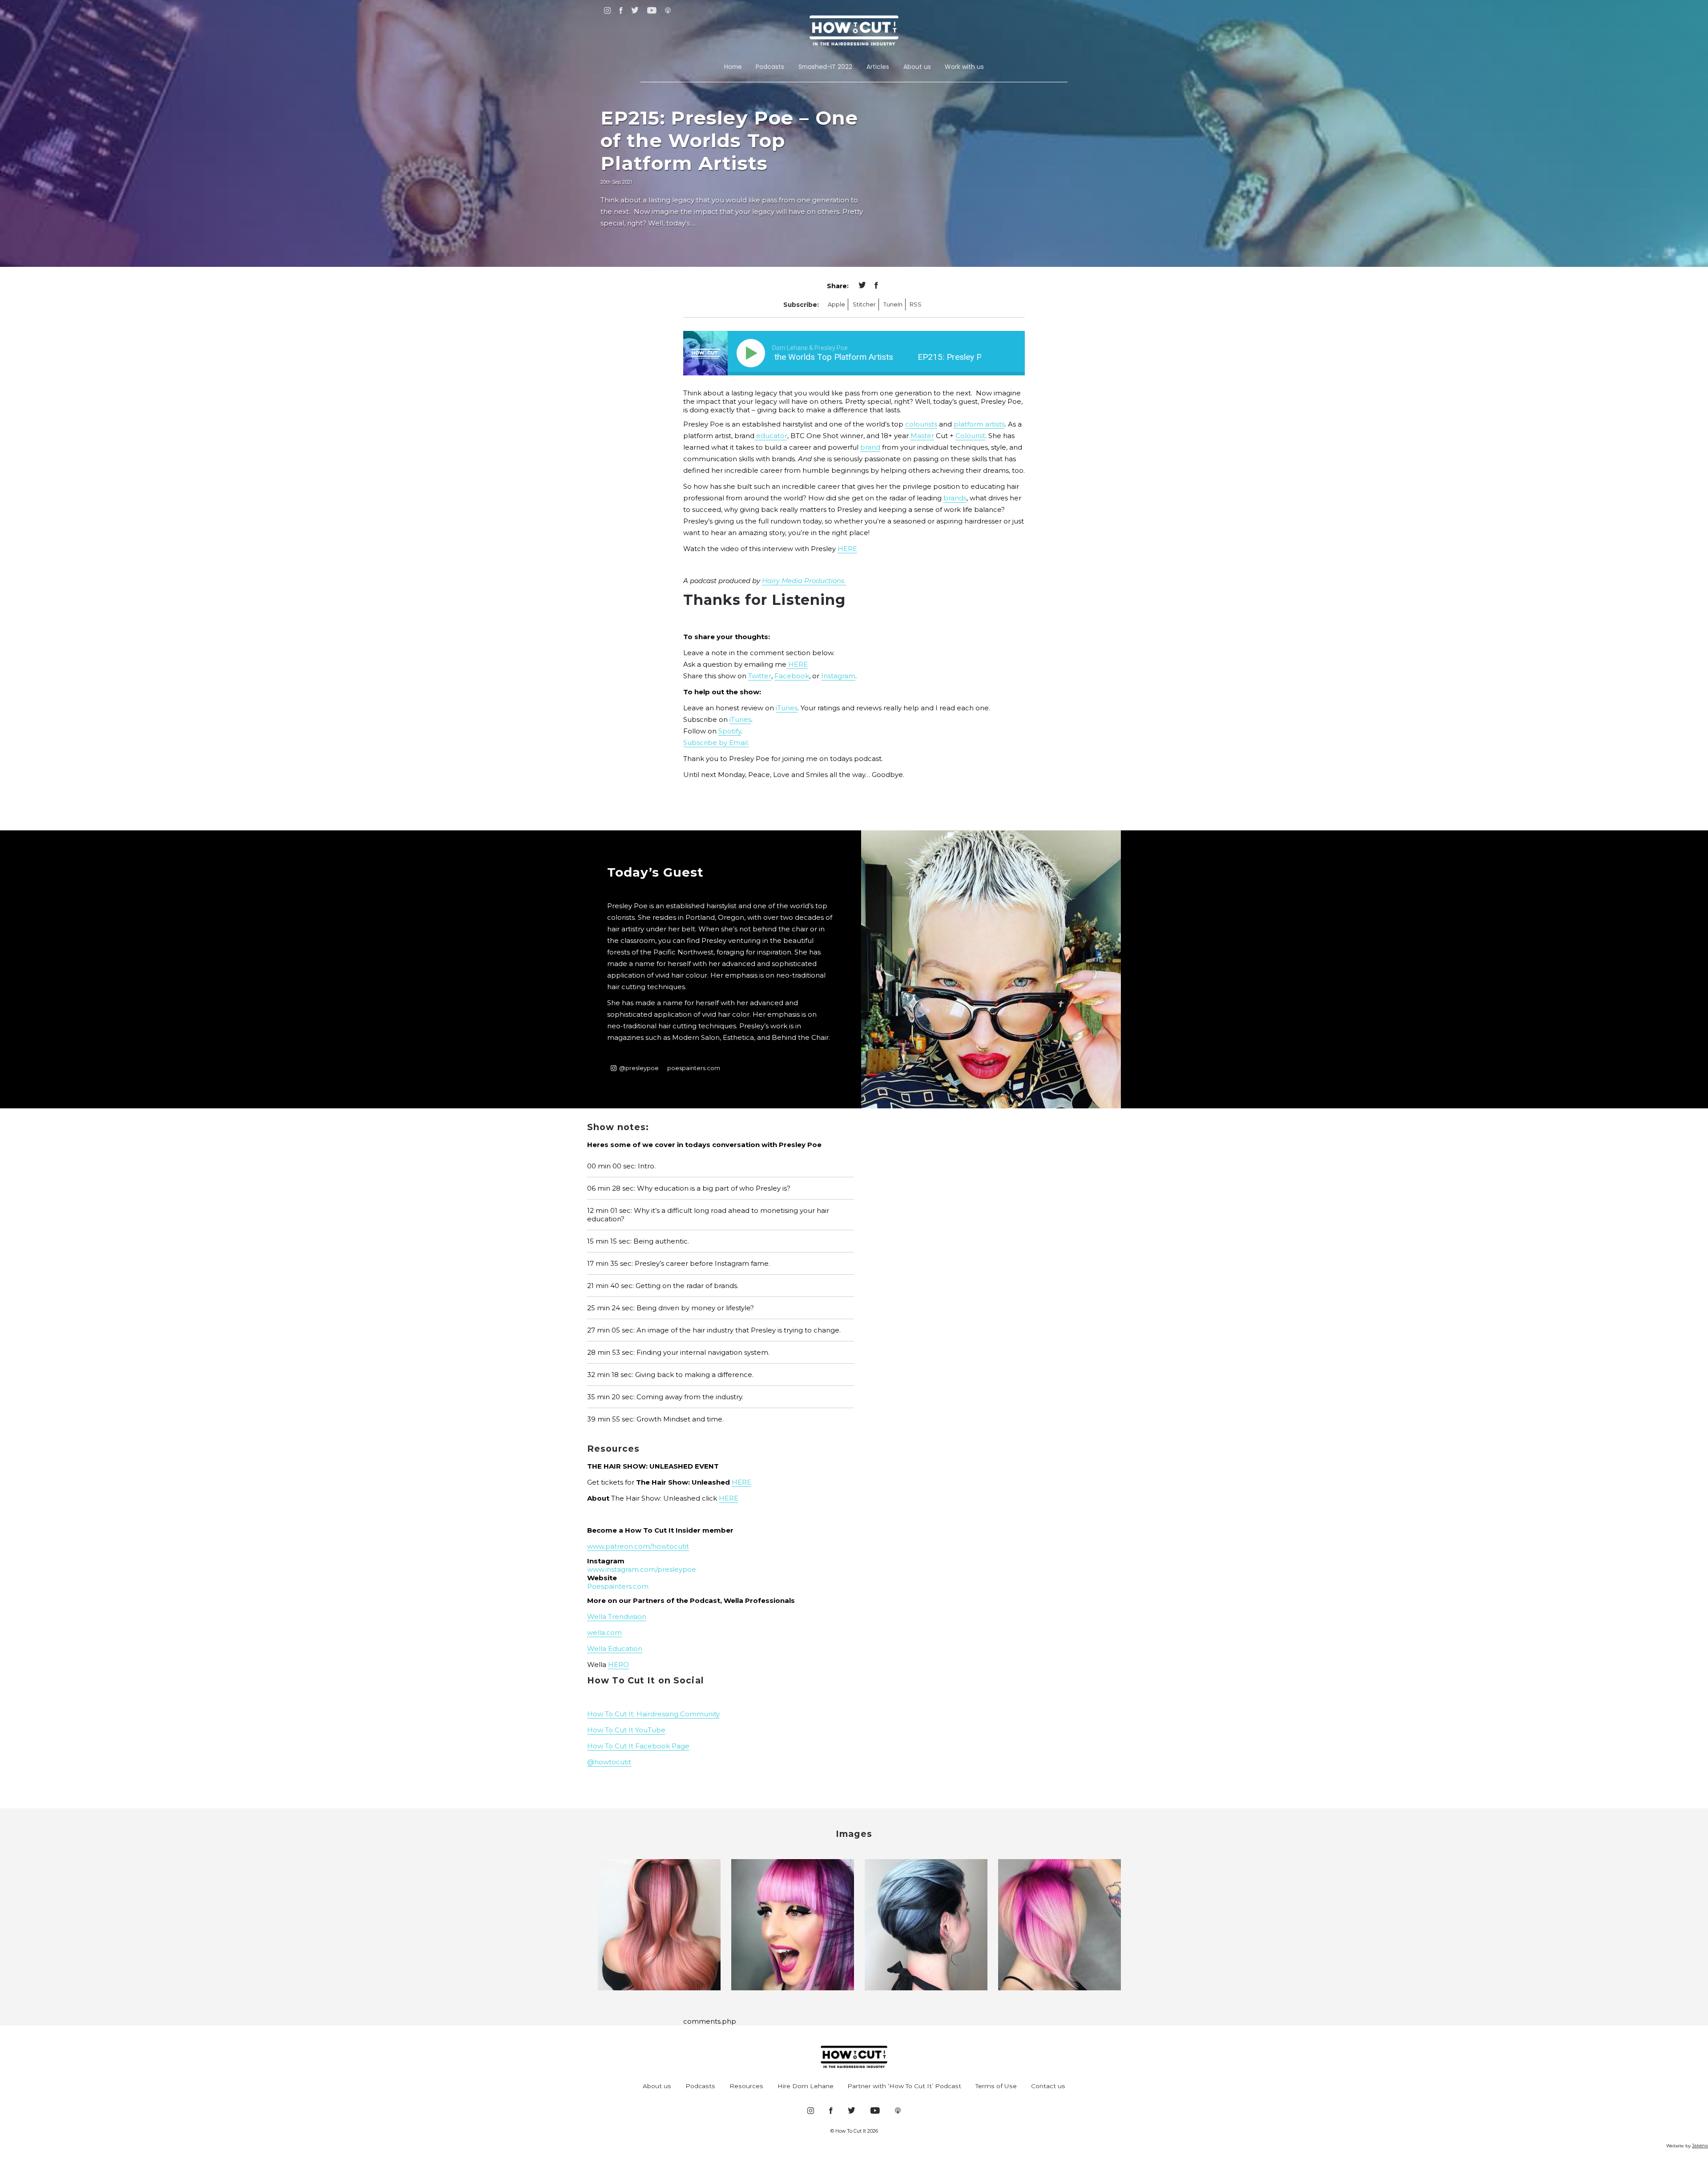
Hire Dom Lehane (806, 2086)
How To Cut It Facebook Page (638, 1746)
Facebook (792, 676)
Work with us (964, 67)
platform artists (979, 424)
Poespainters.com (618, 1586)
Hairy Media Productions (804, 581)
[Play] (753, 353)
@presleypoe (639, 1068)
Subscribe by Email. (716, 743)
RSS (916, 304)
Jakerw (1700, 2146)
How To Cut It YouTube (626, 1730)
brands (955, 498)
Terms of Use (996, 2086)
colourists (921, 424)
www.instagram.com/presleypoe (642, 1569)
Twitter (760, 676)
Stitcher (864, 304)
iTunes (787, 708)
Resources (746, 2086)
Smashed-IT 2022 (825, 67)
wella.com (604, 1633)
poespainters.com (694, 1068)
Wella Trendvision (617, 1616)
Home (733, 67)
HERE (847, 549)
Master (922, 436)
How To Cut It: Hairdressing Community (653, 1714)
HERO (618, 1665)
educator (771, 436)
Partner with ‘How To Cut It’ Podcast (904, 2086)
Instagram (838, 676)
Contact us (1048, 2086)
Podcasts (770, 67)
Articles (878, 67)
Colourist (970, 436)
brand (870, 447)
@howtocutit (609, 1762)
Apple (836, 304)
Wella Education (615, 1649)
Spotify (730, 731)
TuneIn (893, 304)
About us (917, 67)
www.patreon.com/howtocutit (638, 1546)
